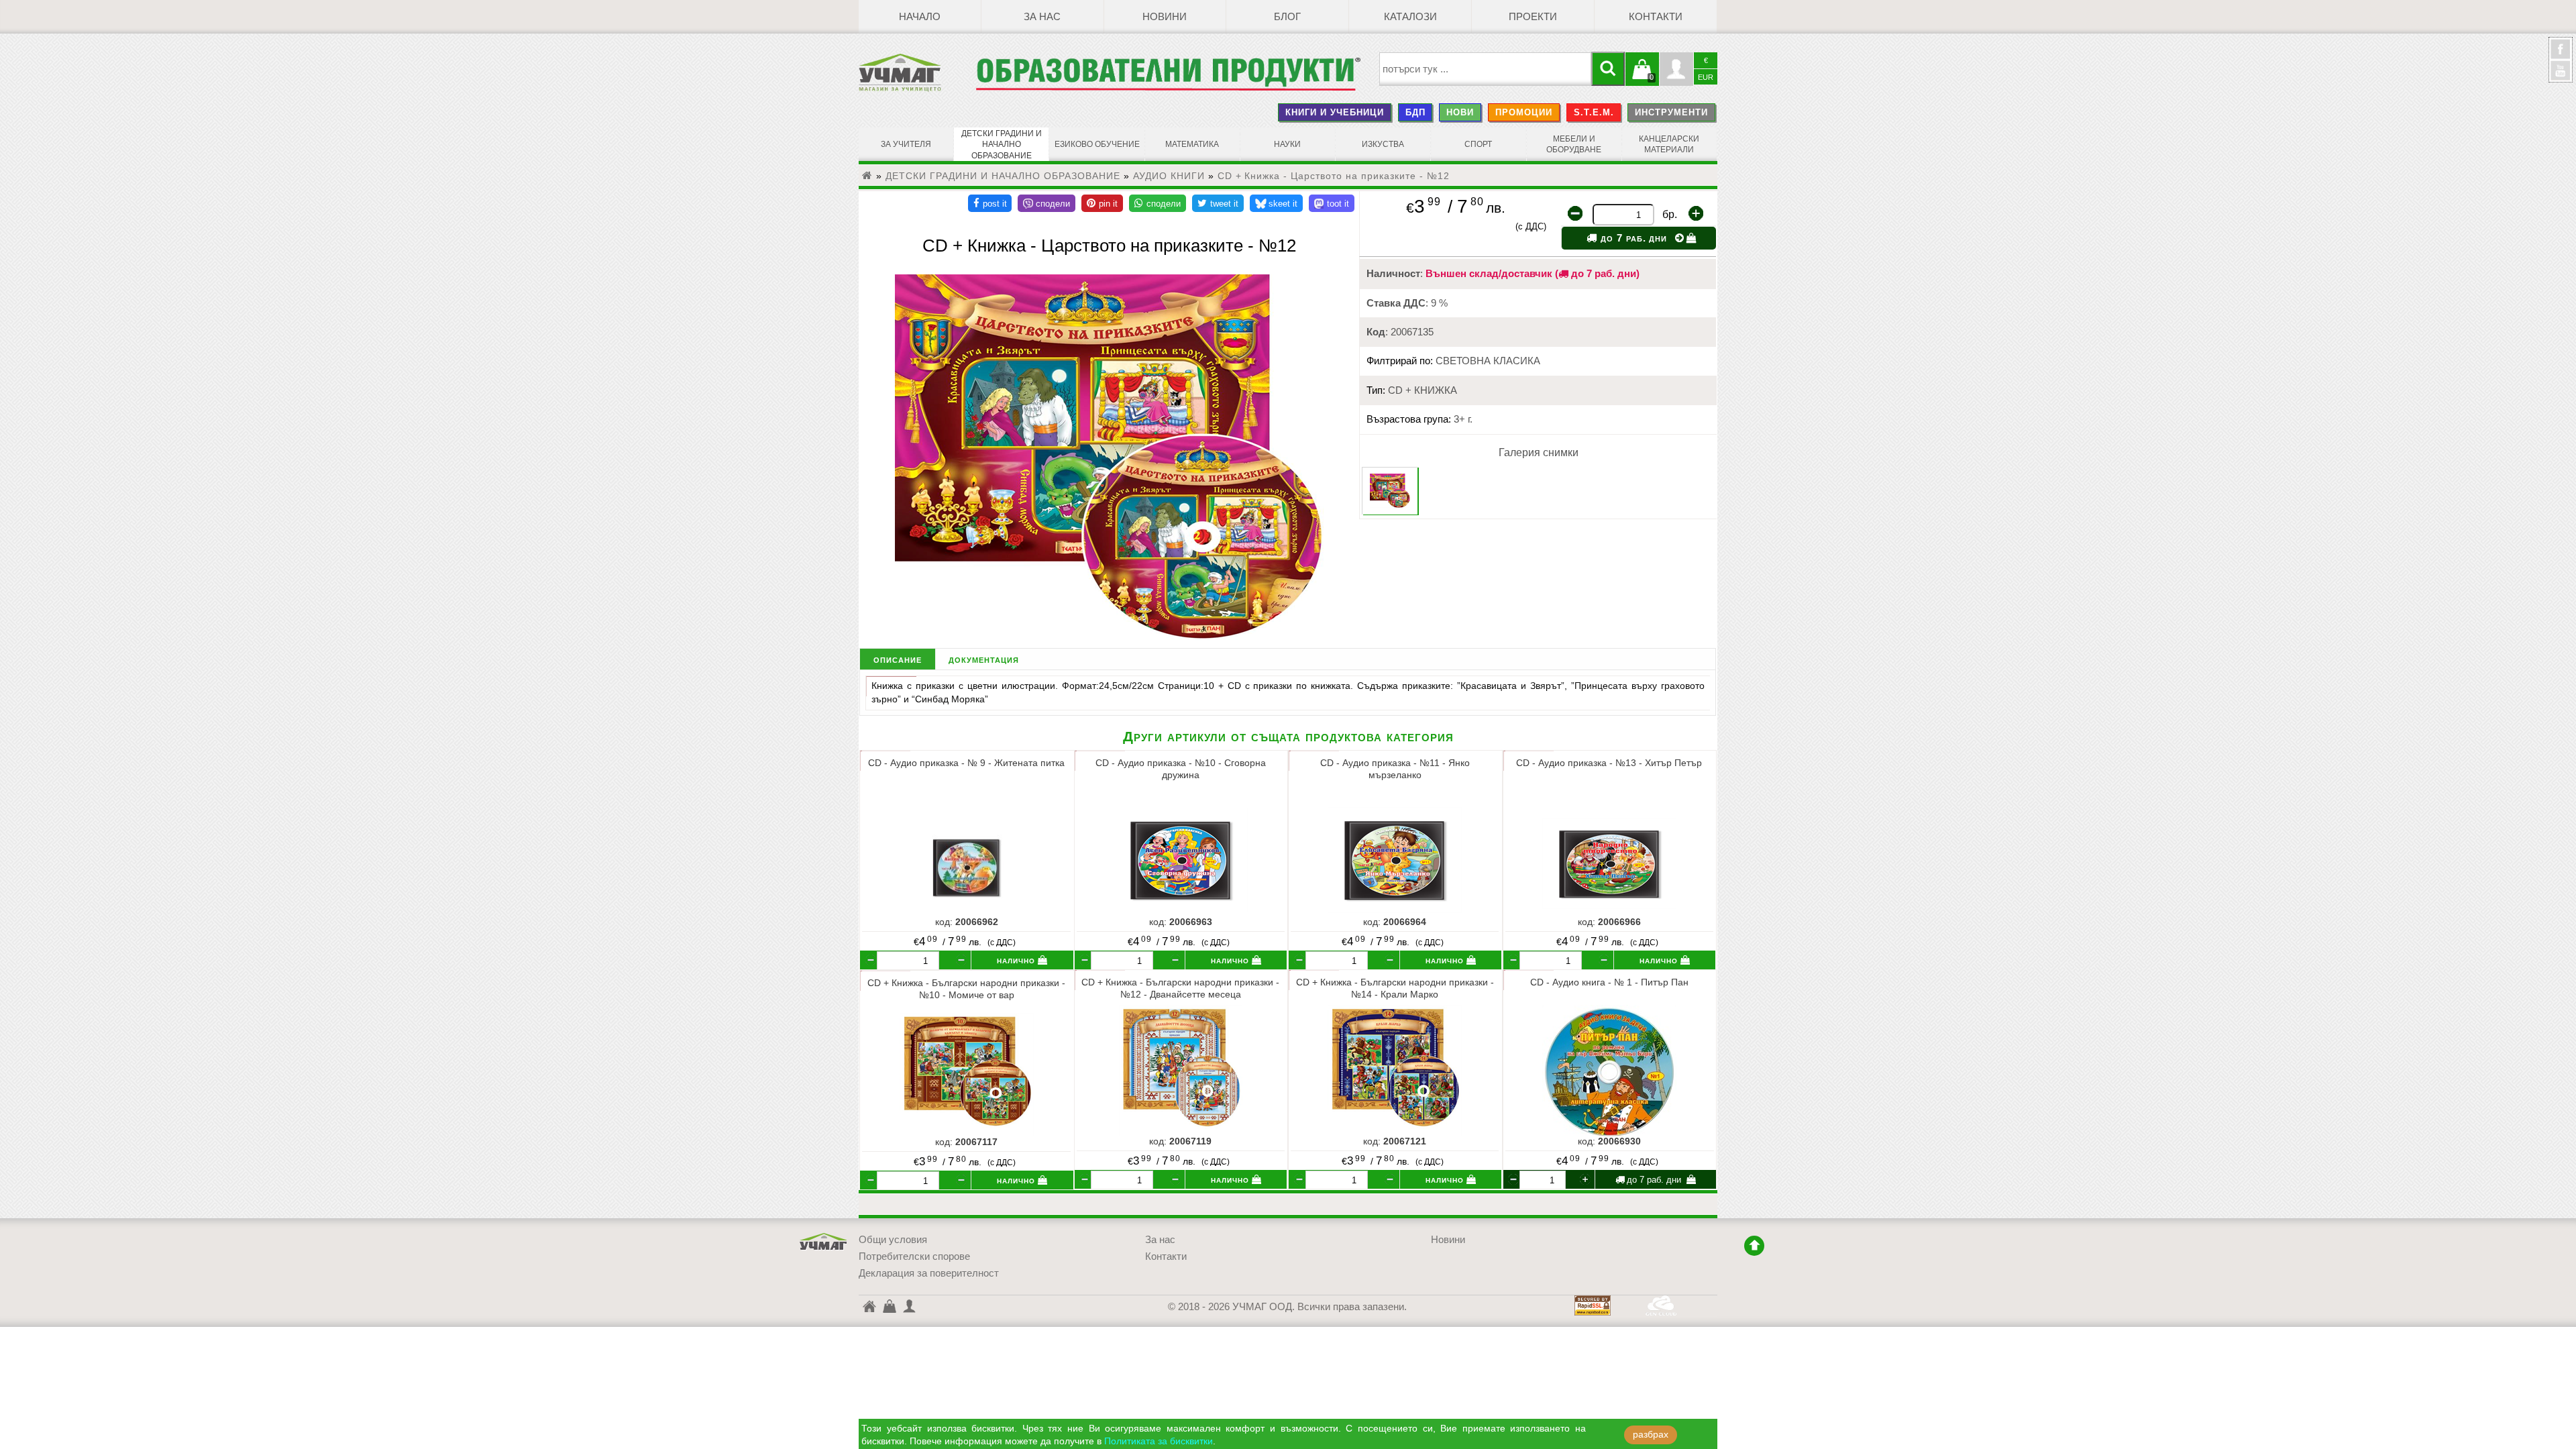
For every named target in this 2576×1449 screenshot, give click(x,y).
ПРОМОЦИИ (1524, 112)
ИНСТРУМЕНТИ (1671, 112)
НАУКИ (1287, 144)
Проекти (1533, 17)
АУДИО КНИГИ (1169, 176)
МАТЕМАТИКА (1192, 144)
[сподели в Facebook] (990, 203)
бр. (1670, 214)
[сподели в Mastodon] (1332, 203)
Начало (920, 17)
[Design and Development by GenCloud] (1661, 1312)
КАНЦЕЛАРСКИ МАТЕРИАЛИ (1669, 144)
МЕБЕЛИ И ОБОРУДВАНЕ (1574, 144)
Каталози (1410, 17)
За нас (1042, 17)
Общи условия (893, 1240)
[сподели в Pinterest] (1102, 203)
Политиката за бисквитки (1159, 1441)
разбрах (1651, 1435)
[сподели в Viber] (1046, 203)
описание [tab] (898, 659)
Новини (1165, 17)
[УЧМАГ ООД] (917, 72)
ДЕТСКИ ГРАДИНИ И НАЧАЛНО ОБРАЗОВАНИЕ (1002, 145)
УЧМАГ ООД (824, 1242)
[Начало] (867, 176)
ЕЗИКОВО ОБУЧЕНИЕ (1097, 144)
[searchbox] (1486, 69)
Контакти (1656, 17)
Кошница (889, 1305)
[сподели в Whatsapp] (1158, 203)
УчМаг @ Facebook (2561, 54)
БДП (1415, 112)
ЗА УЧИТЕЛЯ (906, 144)
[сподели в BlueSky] (1276, 203)
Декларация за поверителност (929, 1273)
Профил (1676, 69)
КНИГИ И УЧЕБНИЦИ (1335, 112)
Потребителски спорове (914, 1256)
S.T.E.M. (1594, 112)
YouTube (2561, 70)
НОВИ (1460, 112)
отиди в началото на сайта (1754, 1246)
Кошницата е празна (1642, 77)
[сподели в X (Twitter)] (1218, 203)
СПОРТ (1478, 144)
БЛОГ (1287, 17)
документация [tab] (984, 659)
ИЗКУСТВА (1383, 144)
